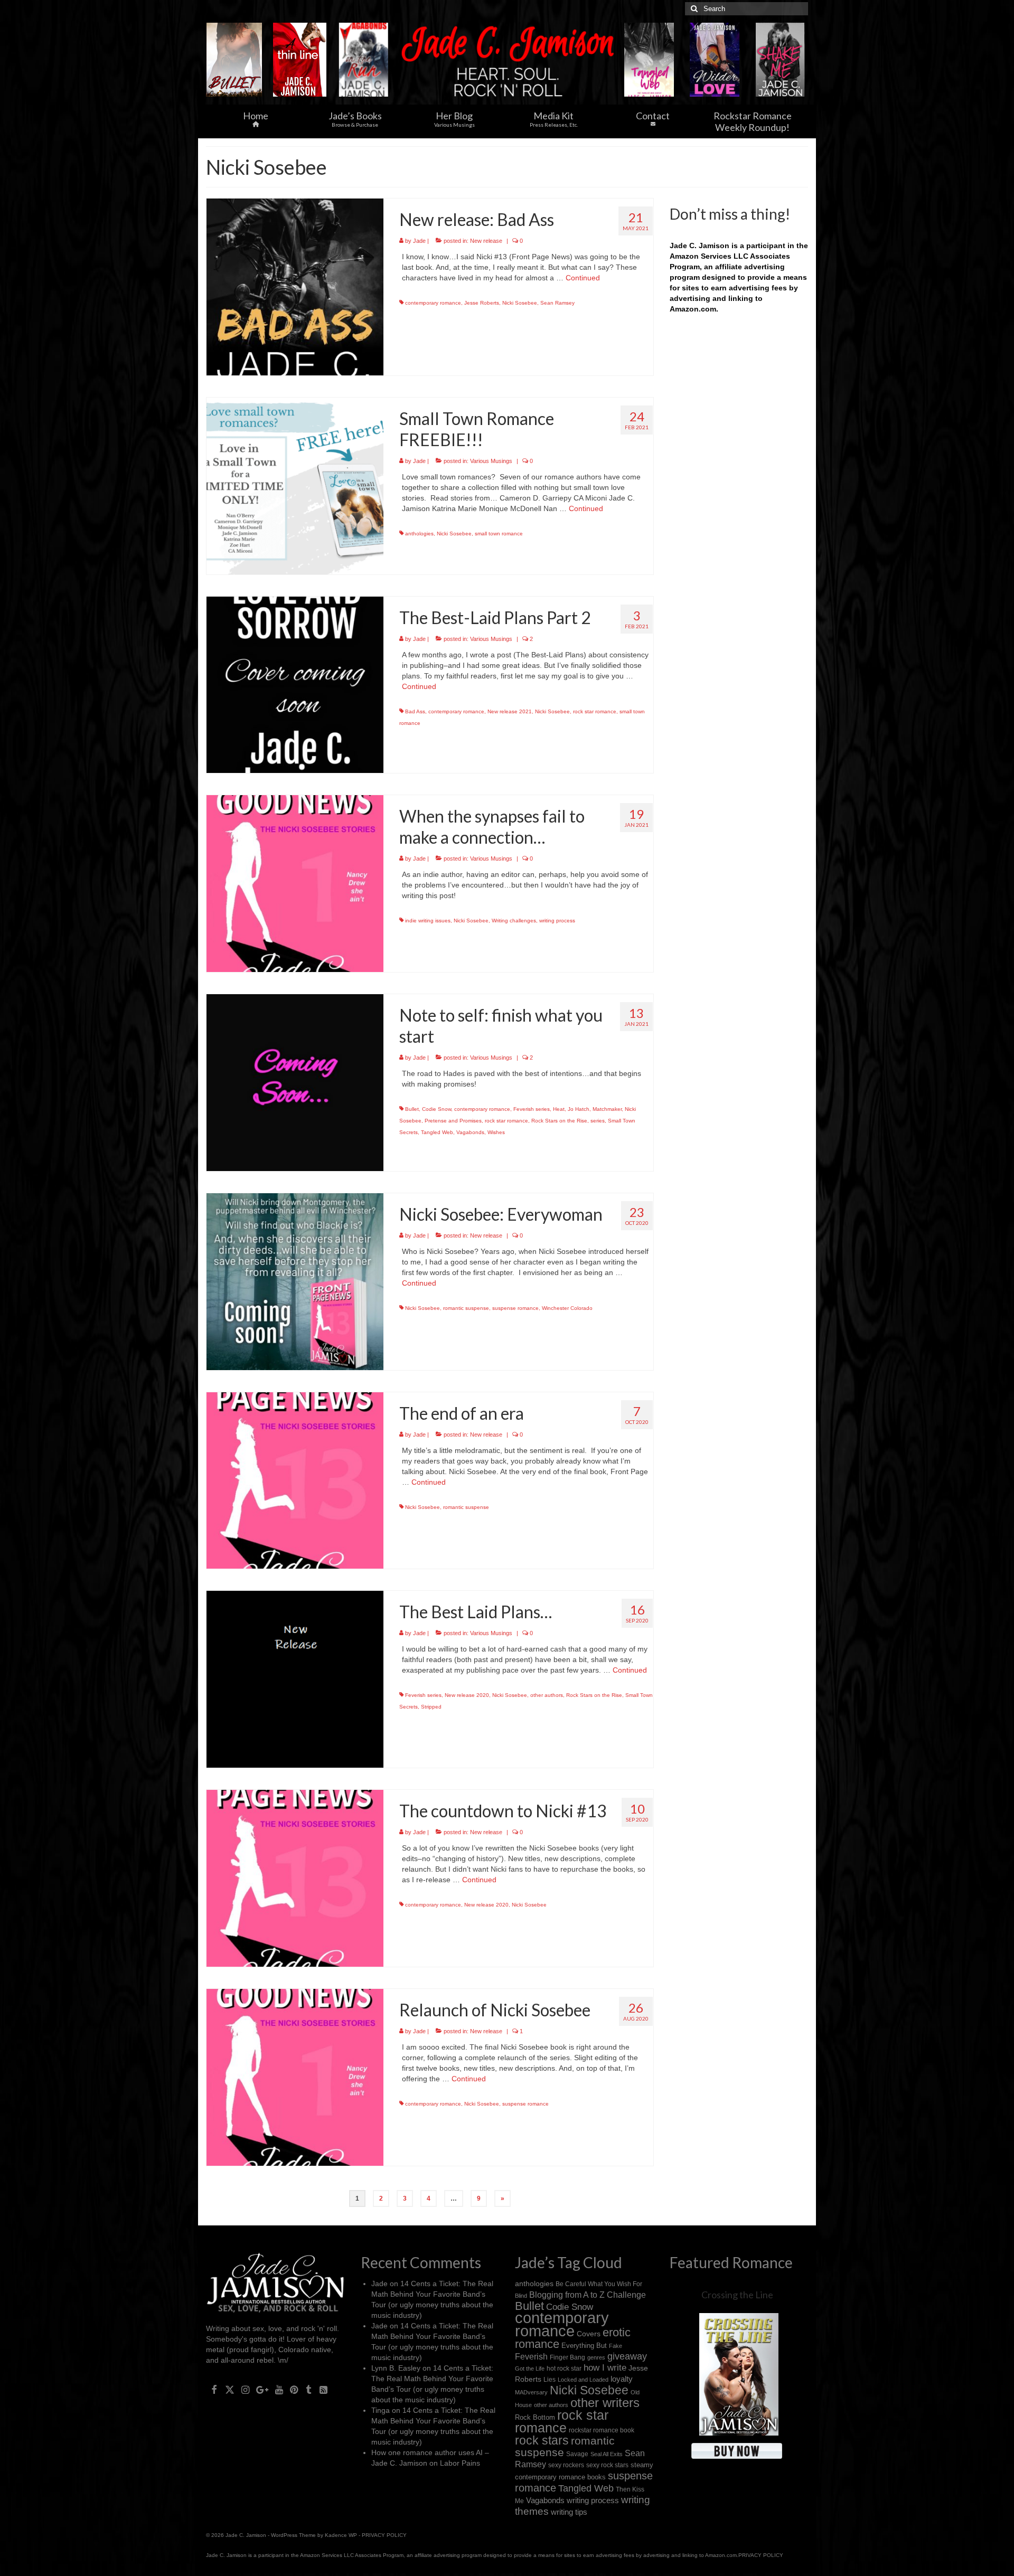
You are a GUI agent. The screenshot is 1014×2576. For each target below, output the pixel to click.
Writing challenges (514, 921)
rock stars (542, 2441)
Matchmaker (607, 1109)
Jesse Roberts (482, 303)
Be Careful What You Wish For (599, 2284)
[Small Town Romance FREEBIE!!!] (295, 485)
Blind (521, 2296)
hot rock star (564, 2368)
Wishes (496, 1132)
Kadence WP (341, 2535)
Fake (616, 2346)
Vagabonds (470, 1132)
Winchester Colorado (567, 1308)
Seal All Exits (607, 2454)
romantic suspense (466, 1308)
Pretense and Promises (453, 1121)
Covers (589, 2334)
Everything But (584, 2346)
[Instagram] (245, 2389)
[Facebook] (214, 2389)
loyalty (622, 2379)
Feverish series (532, 1109)
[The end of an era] (295, 1480)
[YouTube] (279, 2389)
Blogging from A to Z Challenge (588, 2295)
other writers (605, 2403)
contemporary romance (433, 303)
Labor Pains (460, 2463)
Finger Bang (567, 2357)
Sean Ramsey (557, 303)
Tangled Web (437, 1132)
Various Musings (491, 461)
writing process (557, 921)
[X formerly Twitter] (230, 2389)
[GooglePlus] (262, 2389)
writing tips (569, 2512)
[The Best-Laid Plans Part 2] (295, 684)
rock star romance (595, 711)
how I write (605, 2368)
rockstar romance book (602, 2430)
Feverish (531, 2356)
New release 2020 (467, 1695)
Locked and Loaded (583, 2380)
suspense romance (515, 1308)
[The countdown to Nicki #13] (295, 1877)
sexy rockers (566, 2465)
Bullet (412, 1109)
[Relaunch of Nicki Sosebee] (295, 2077)
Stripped (431, 1707)
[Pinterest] (294, 2389)
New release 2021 (510, 711)
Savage (577, 2454)
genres (596, 2357)
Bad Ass (415, 711)
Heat (559, 1109)
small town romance (499, 534)
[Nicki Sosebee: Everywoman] (295, 1281)
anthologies (419, 534)
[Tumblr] (309, 2389)
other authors (547, 1695)
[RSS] (323, 2389)
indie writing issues (428, 921)
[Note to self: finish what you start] (295, 1082)
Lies (550, 2380)
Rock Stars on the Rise (559, 1121)
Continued (583, 278)
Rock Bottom (535, 2417)
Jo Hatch (579, 1109)
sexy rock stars (607, 2465)
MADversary (531, 2392)
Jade (419, 241)
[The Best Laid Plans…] (295, 1679)
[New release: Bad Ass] (295, 286)
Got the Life (530, 2369)
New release (486, 241)
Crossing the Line (737, 2295)
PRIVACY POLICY (384, 2535)
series (598, 1121)
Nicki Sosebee (520, 303)
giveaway (627, 2356)
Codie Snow (436, 1109)
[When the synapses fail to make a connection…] (295, 883)
